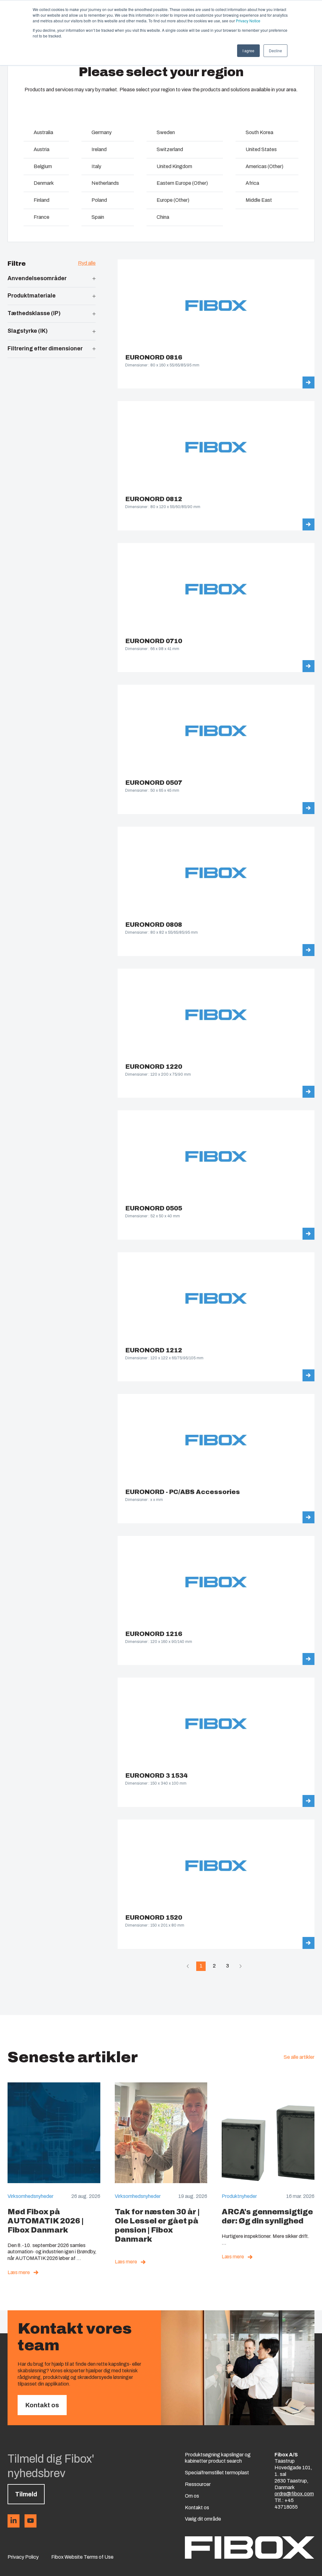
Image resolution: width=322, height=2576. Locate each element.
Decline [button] (275, 51)
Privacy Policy (23, 2557)
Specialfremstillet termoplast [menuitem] (217, 2473)
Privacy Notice (248, 21)
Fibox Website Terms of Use (82, 2557)
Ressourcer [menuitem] (198, 2484)
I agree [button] (248, 51)
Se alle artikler (299, 2057)
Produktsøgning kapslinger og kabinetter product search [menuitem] (218, 2458)
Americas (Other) (264, 166)
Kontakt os (42, 2405)
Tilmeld (26, 2494)
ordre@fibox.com (294, 2494)
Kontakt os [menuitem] (197, 2508)
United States (261, 149)
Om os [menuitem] (192, 2496)
